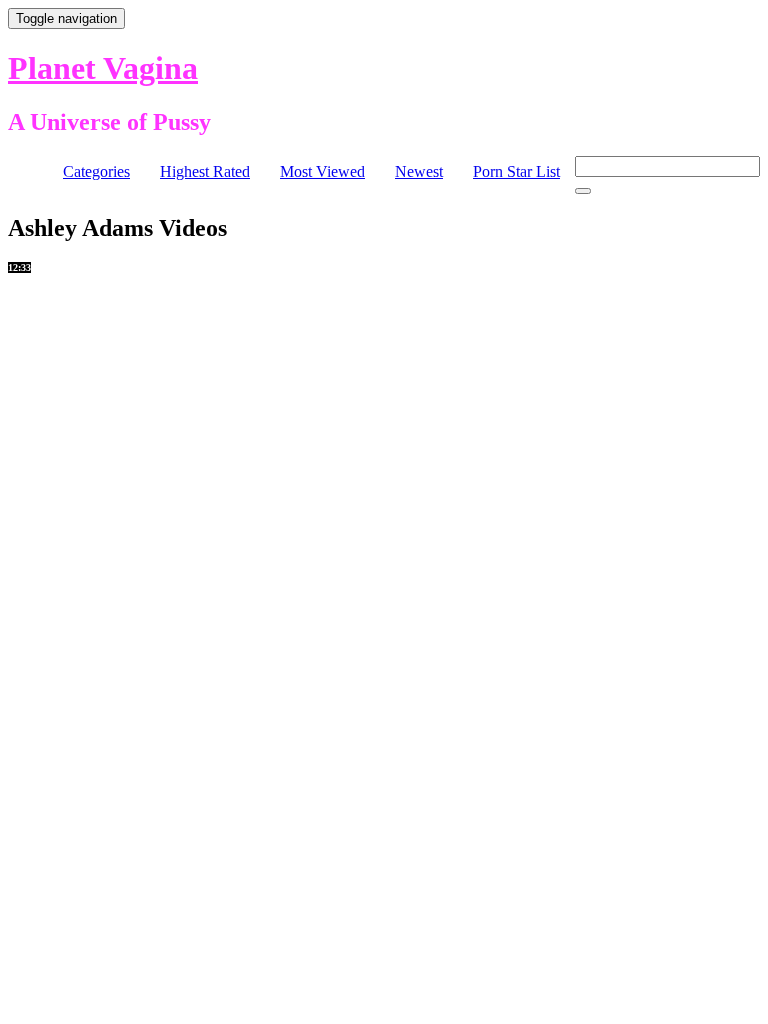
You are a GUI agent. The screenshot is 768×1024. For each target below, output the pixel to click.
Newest (419, 171)
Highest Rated (205, 171)
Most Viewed (322, 171)
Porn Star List (516, 171)
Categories (96, 171)
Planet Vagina (103, 68)
